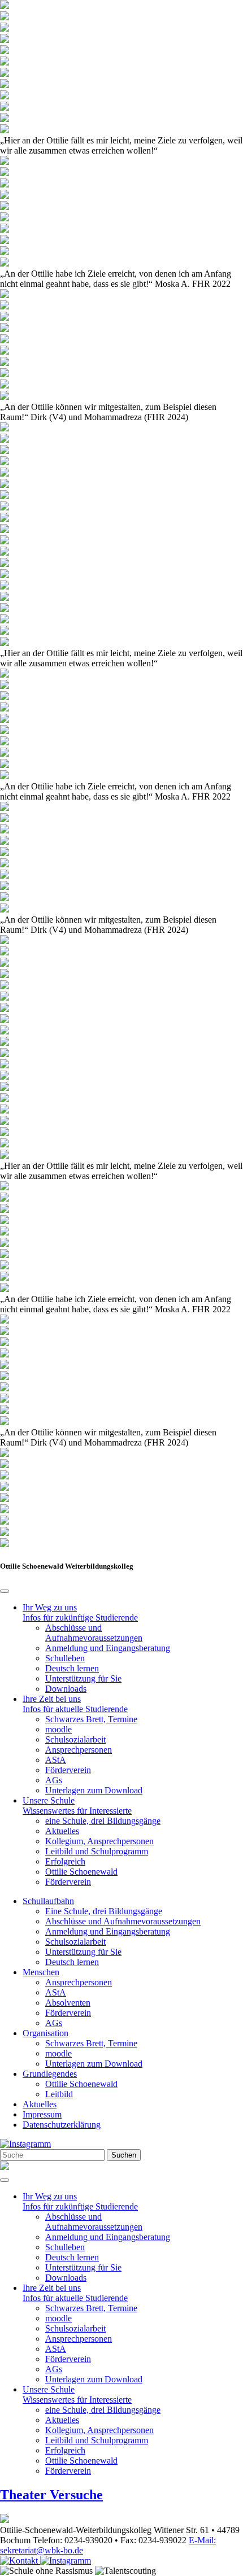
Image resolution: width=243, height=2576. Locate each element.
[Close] (5, 1591)
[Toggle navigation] (5, 2180)
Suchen (124, 2155)
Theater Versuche (51, 2495)
